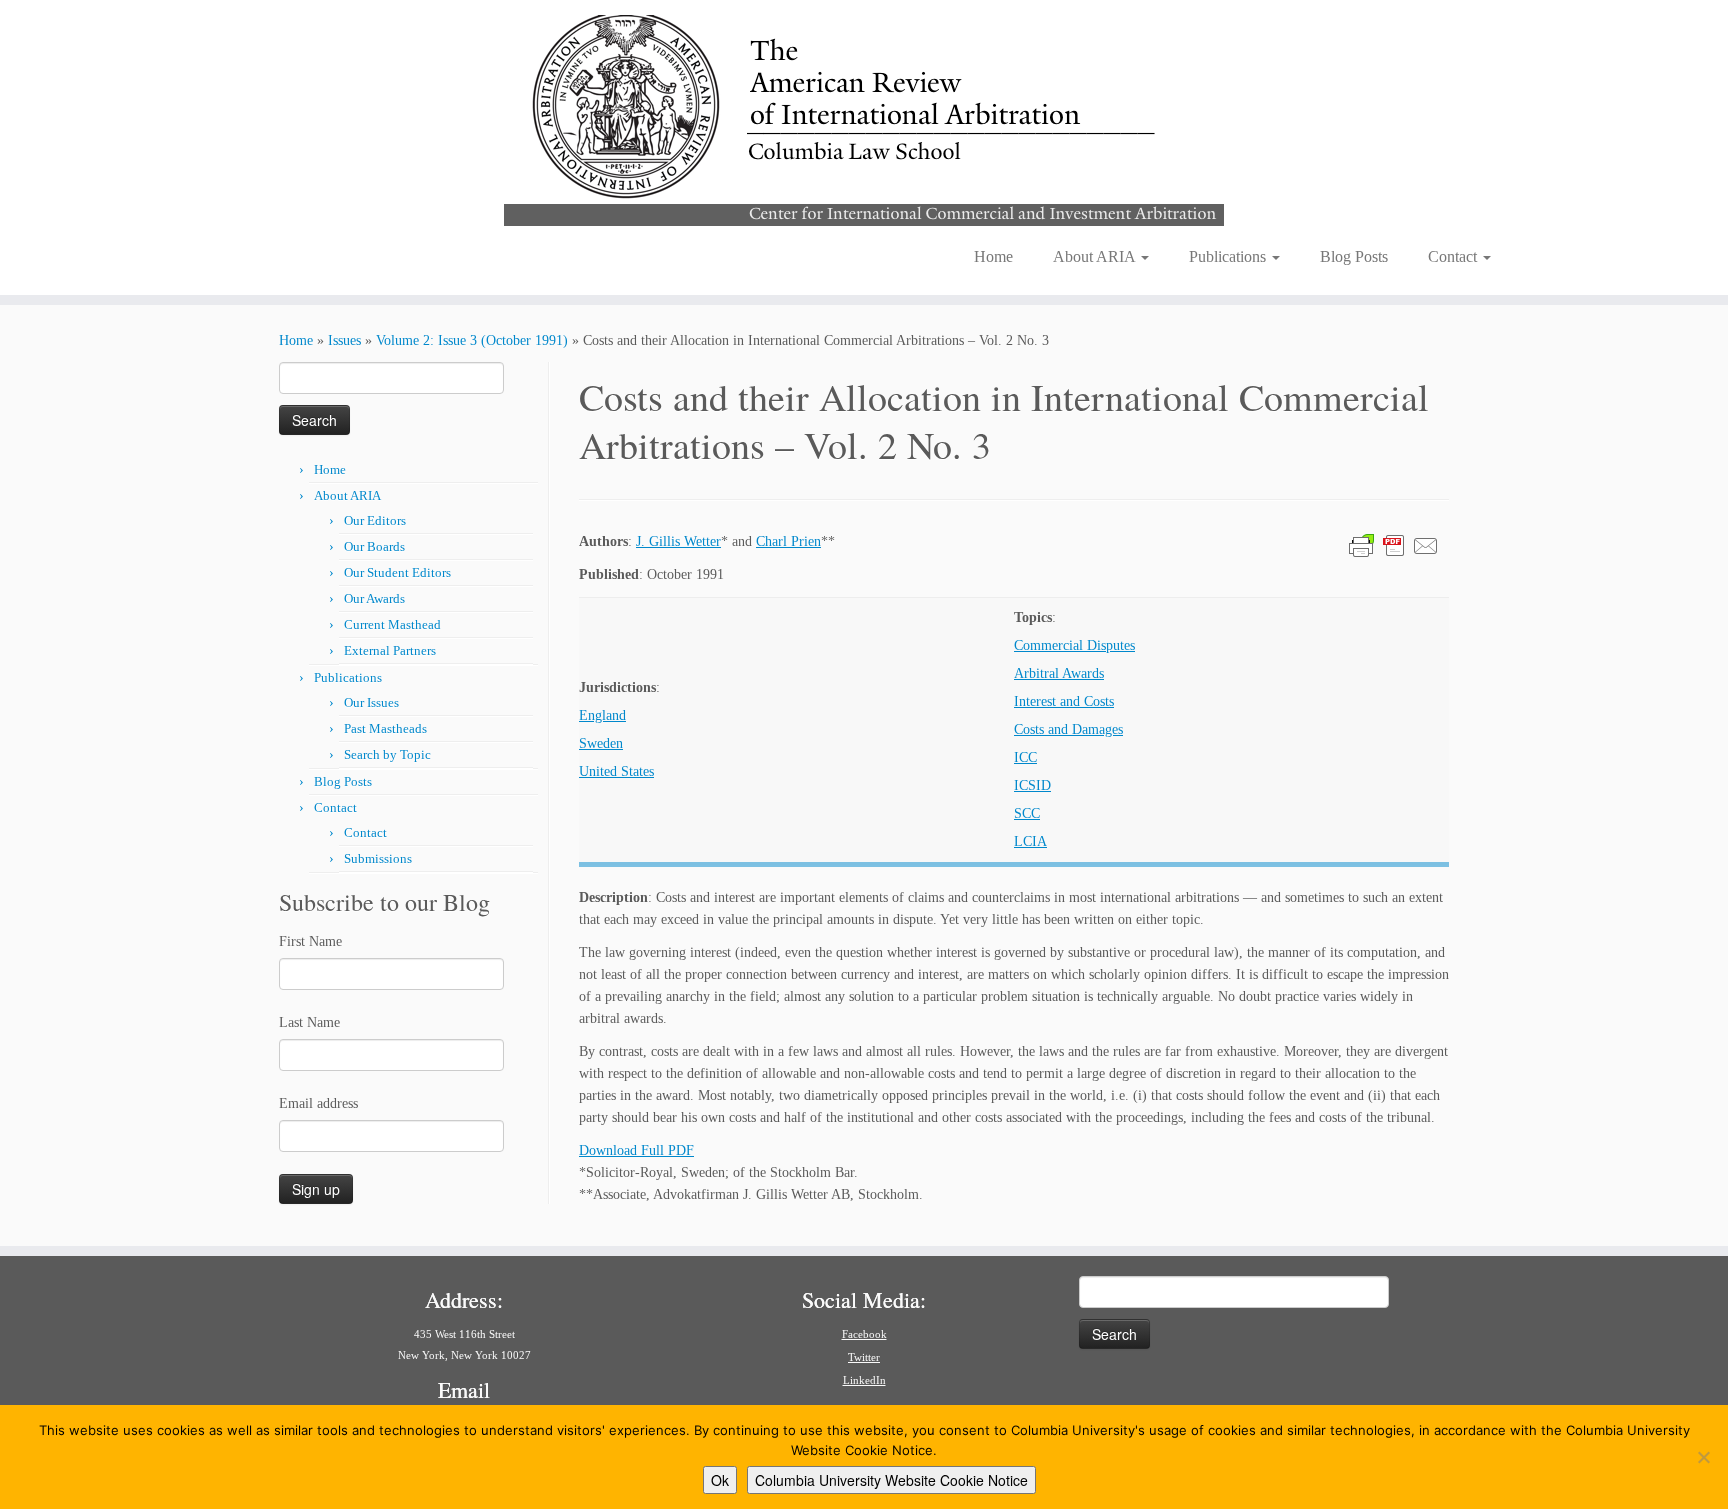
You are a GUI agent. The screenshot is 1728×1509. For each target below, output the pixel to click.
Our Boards (374, 546)
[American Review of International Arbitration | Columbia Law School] (864, 118)
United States (616, 771)
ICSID (1032, 785)
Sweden (601, 743)
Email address (318, 1103)
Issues (344, 340)
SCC (1027, 813)
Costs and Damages (1068, 729)
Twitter (864, 1357)
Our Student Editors (397, 572)
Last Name (309, 1022)
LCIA (1030, 841)
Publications (1229, 256)
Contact (1454, 256)
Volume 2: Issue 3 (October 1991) (472, 340)
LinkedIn (864, 1380)
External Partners (390, 650)
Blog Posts (1354, 256)
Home (993, 256)
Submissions (378, 858)
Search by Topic (387, 754)
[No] (1703, 1457)
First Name (310, 941)
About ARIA (1096, 256)
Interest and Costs (1064, 701)
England (602, 715)
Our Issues (371, 702)
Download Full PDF (636, 1150)
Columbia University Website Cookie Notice (891, 1480)
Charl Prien (788, 541)
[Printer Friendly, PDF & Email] (1394, 544)
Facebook (864, 1334)
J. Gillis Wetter (678, 541)
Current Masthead (392, 624)
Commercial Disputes (1074, 645)
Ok (720, 1480)
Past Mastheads (385, 728)
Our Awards (374, 598)
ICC (1025, 757)
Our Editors (375, 520)
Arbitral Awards (1059, 673)
